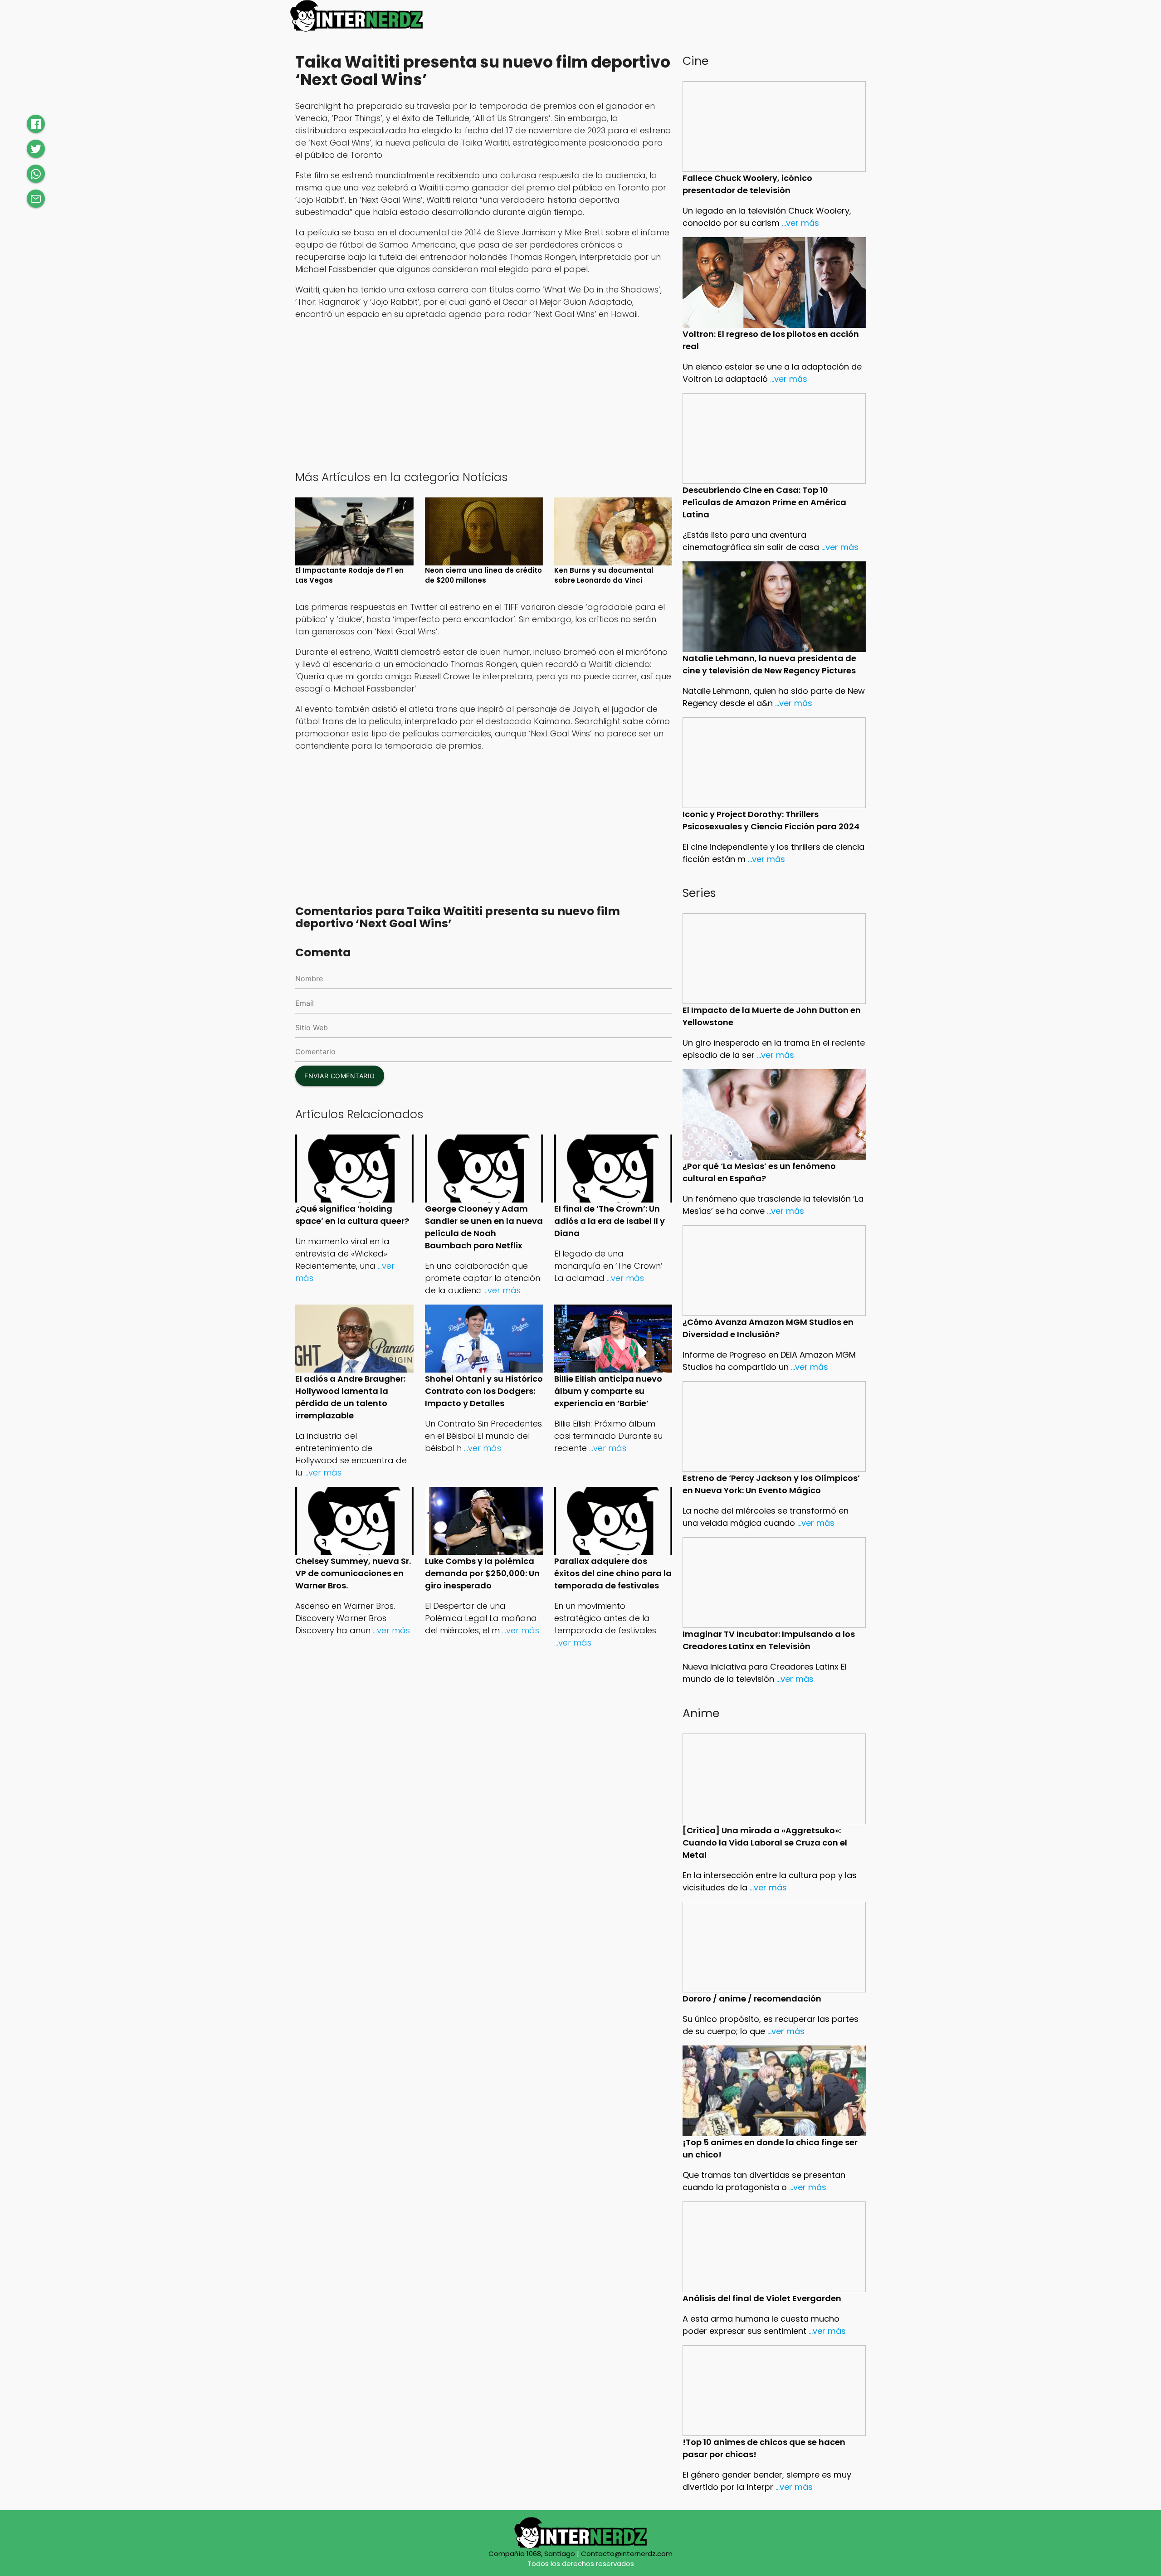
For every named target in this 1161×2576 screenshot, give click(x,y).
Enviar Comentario (340, 1076)
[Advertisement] (484, 394)
